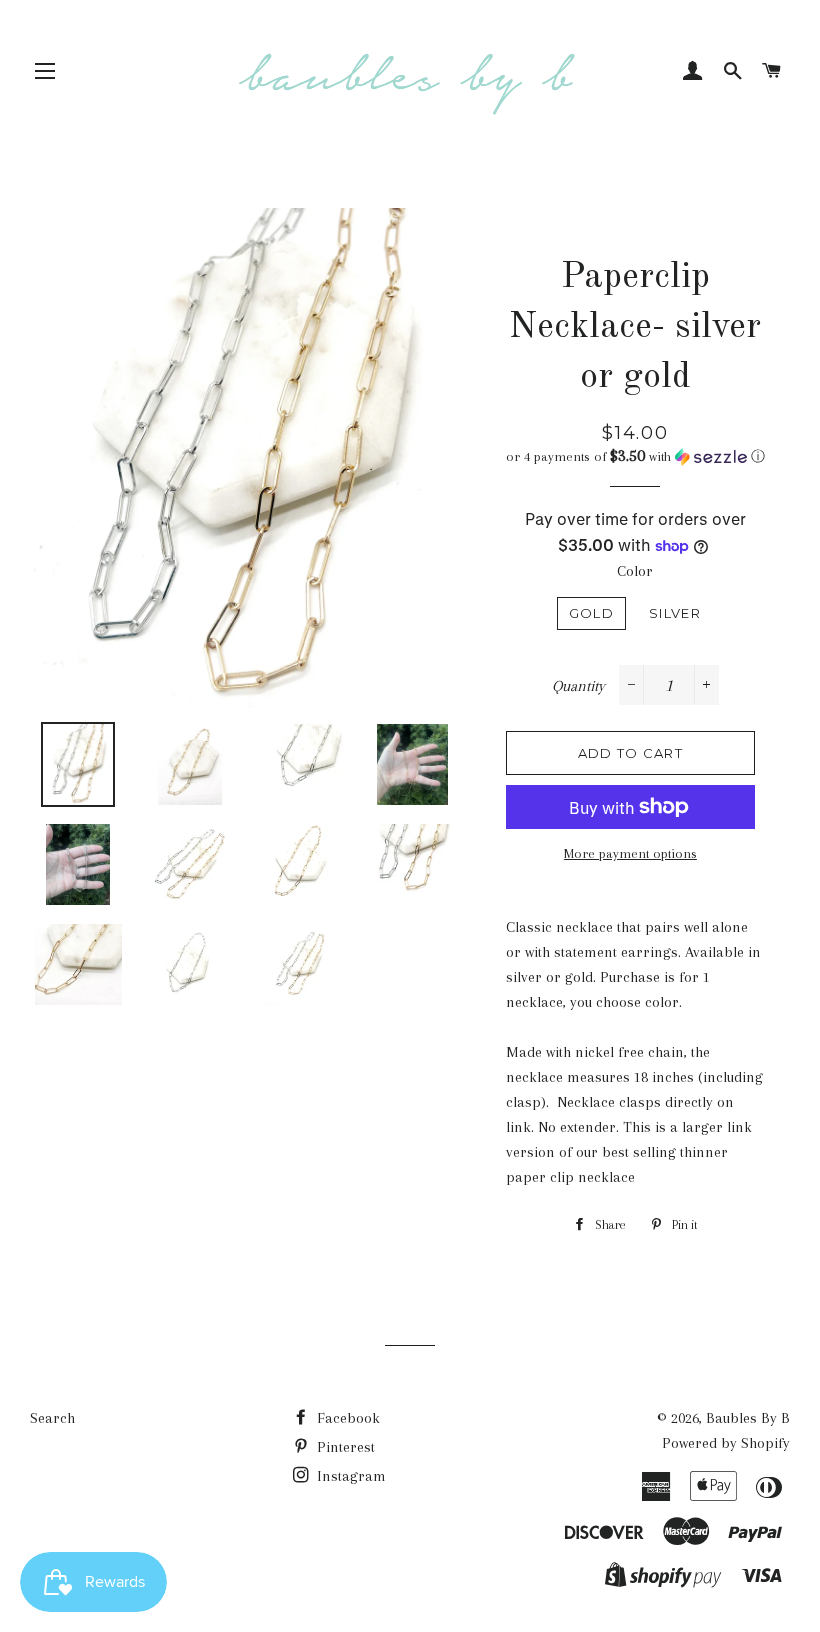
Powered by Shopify (726, 1443)
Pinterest (344, 1447)
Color (635, 571)
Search (52, 1418)
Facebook (346, 1418)
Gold (591, 613)
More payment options (630, 853)
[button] (635, 456)
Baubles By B (748, 1418)
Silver (675, 613)
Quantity (578, 686)
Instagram (349, 1476)
